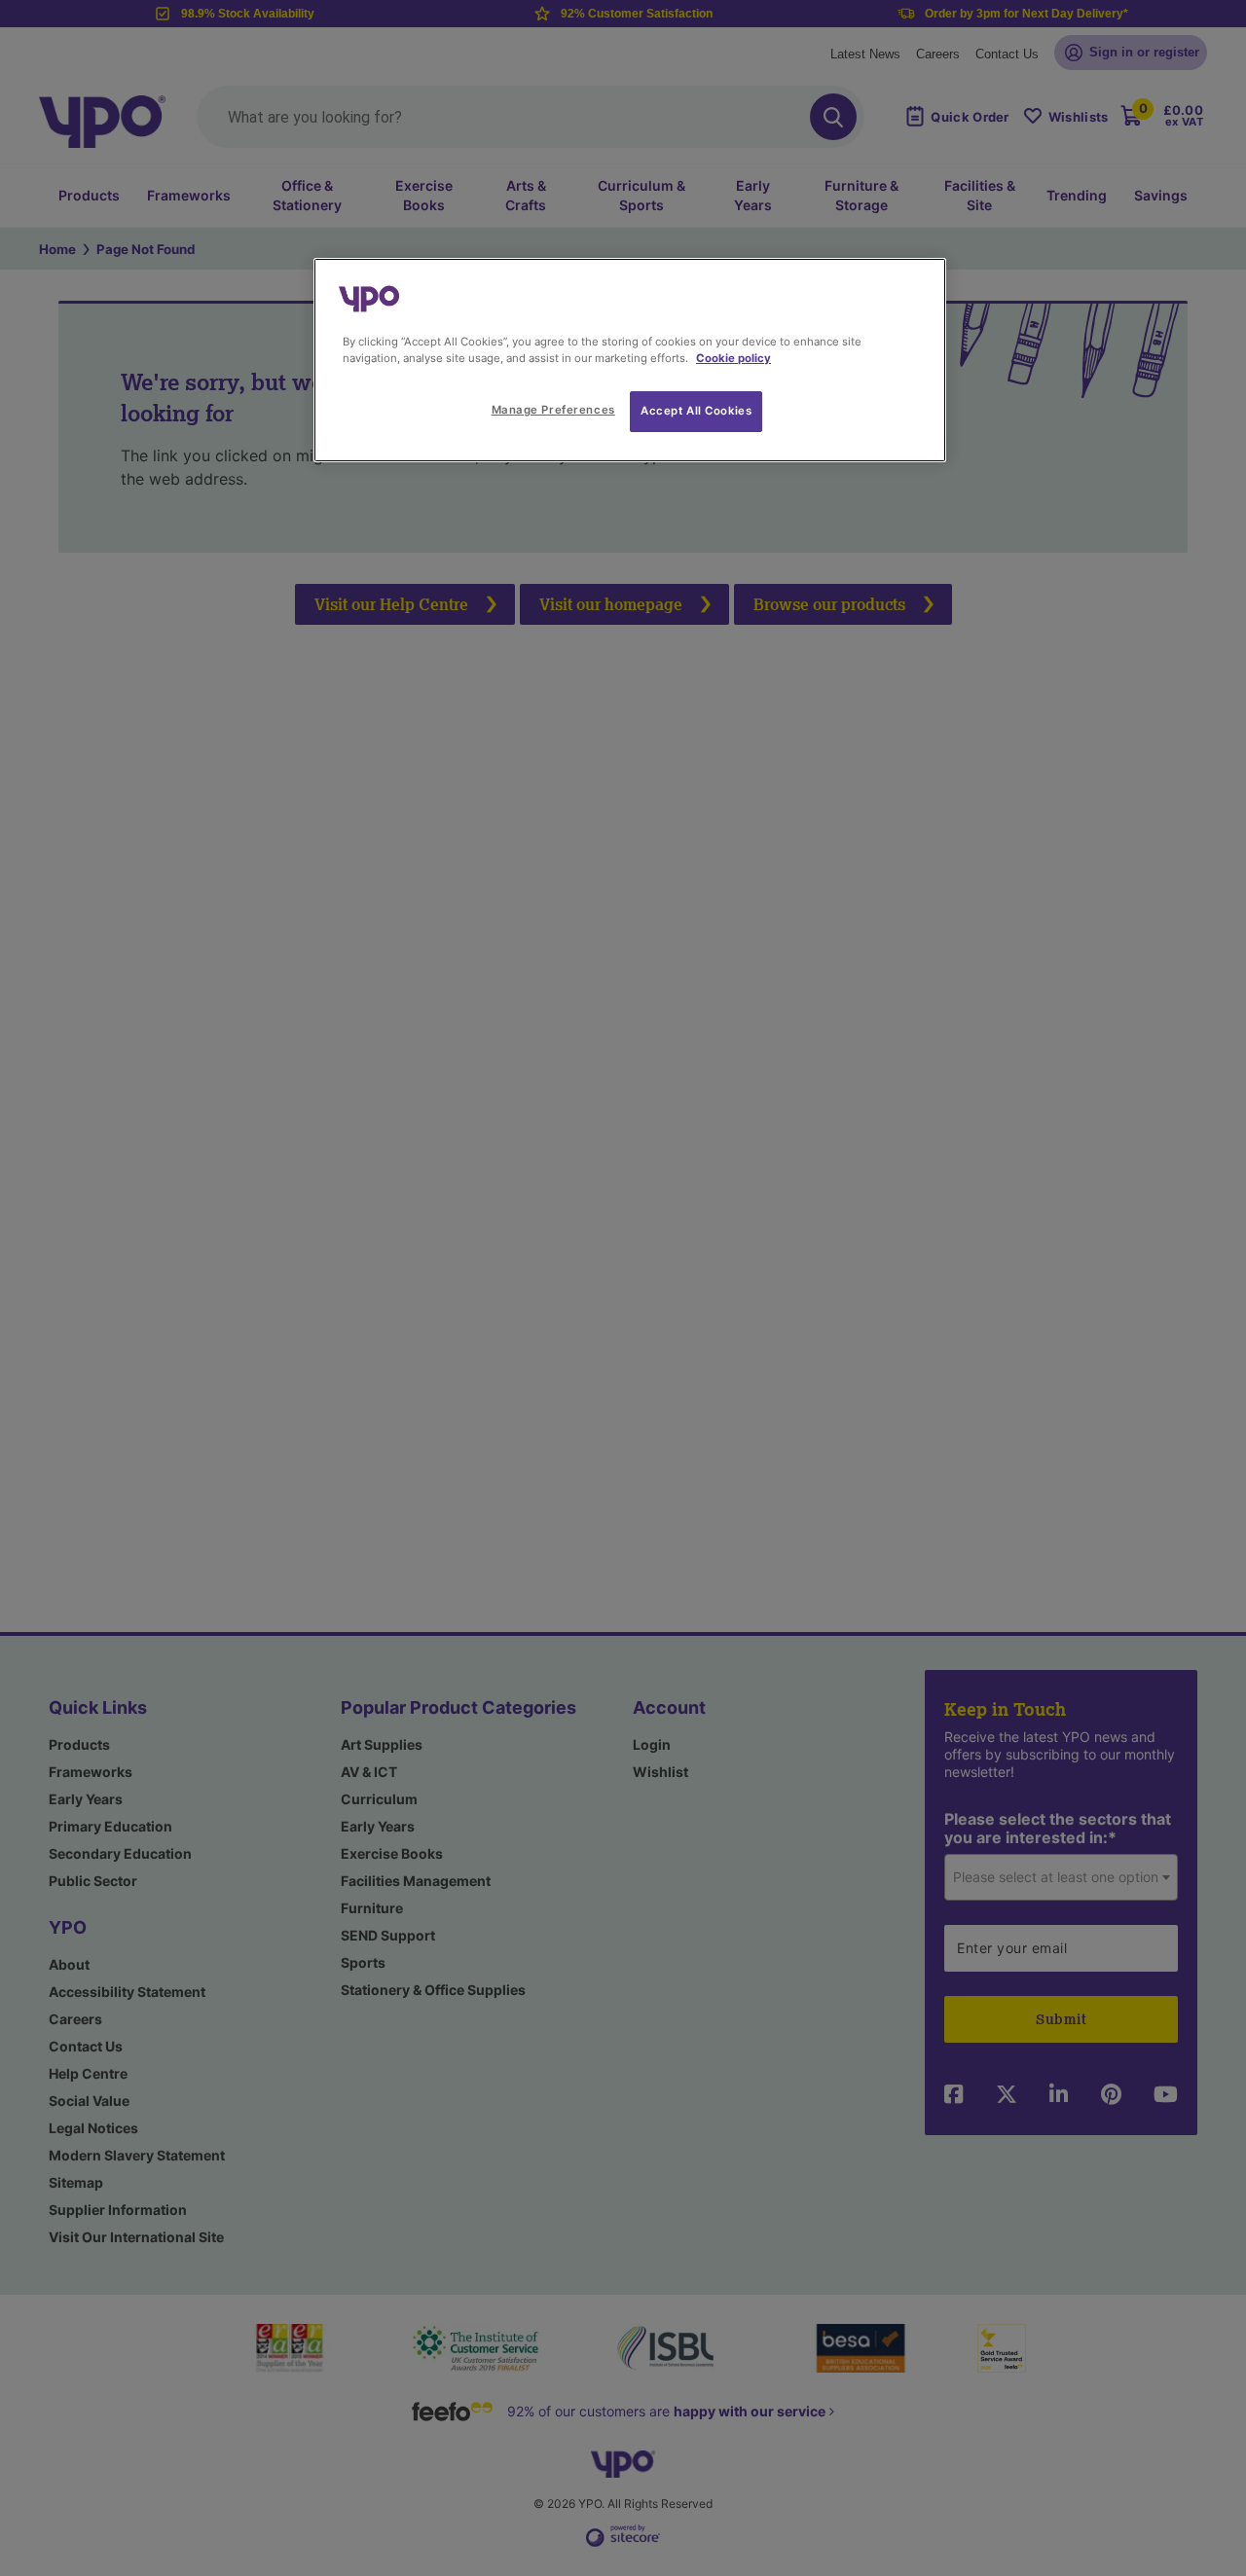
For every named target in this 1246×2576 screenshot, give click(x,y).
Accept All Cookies (696, 411)
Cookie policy (733, 358)
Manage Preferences (553, 410)
